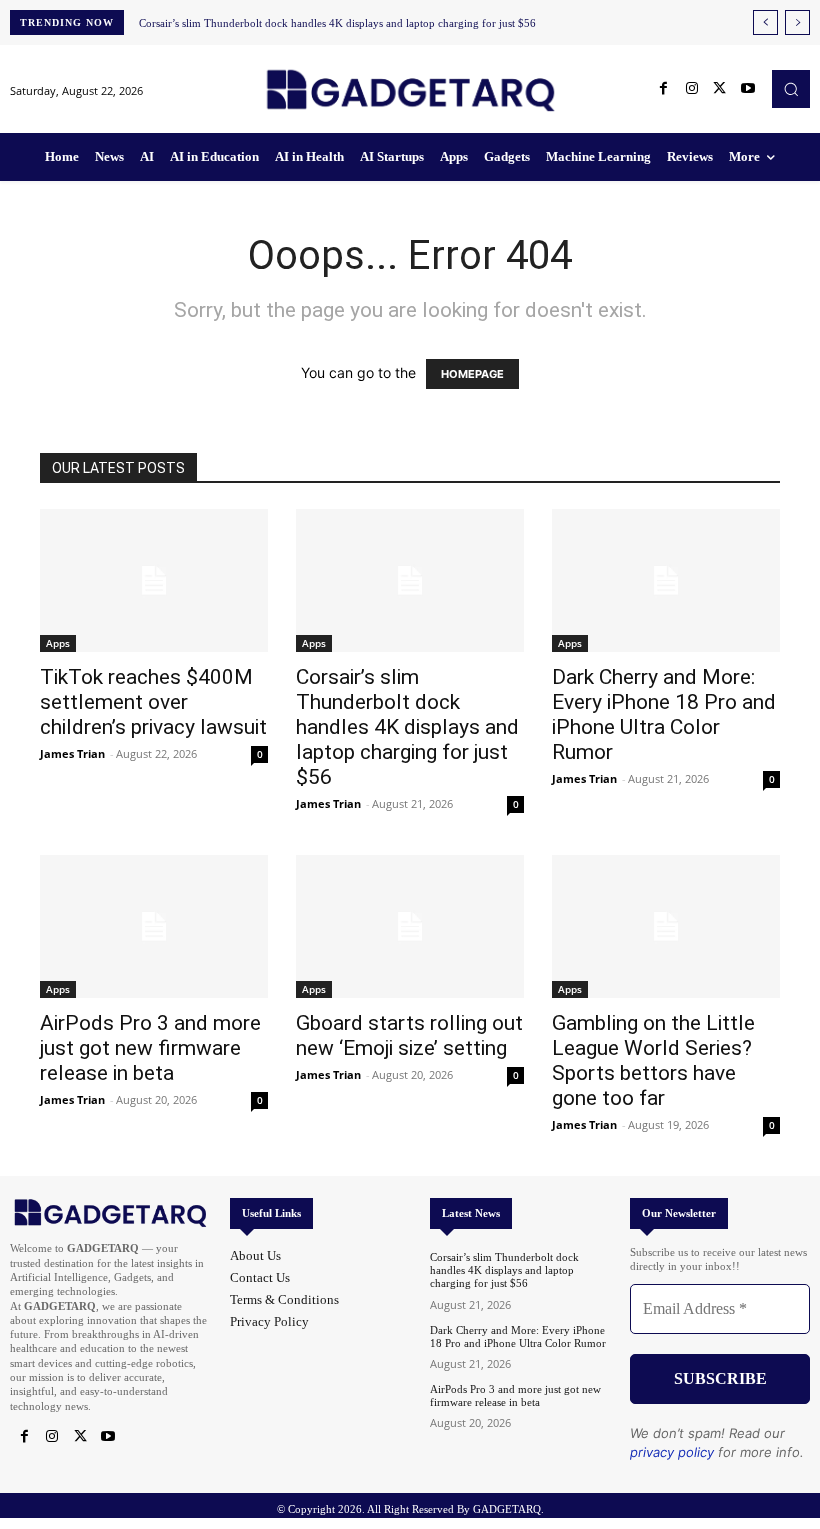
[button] (791, 89)
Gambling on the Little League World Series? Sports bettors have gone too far (653, 1060)
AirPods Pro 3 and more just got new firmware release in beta (150, 1048)
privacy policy (672, 1452)
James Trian (72, 753)
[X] (720, 89)
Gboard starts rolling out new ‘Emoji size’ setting (409, 1035)
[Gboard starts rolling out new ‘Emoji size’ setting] (410, 926)
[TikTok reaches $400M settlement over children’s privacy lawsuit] (154, 580)
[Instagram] (692, 89)
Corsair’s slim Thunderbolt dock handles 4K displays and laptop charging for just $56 (337, 23)
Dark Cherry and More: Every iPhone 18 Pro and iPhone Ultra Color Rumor (664, 714)
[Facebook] (664, 89)
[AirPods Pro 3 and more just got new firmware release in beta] (154, 926)
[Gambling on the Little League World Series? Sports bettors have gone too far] (666, 926)
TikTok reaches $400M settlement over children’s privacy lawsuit (153, 702)
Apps (58, 643)
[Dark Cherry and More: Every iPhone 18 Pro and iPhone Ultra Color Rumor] (666, 580)
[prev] (765, 22)
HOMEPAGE (472, 374)
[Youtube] (748, 89)
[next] (797, 22)
